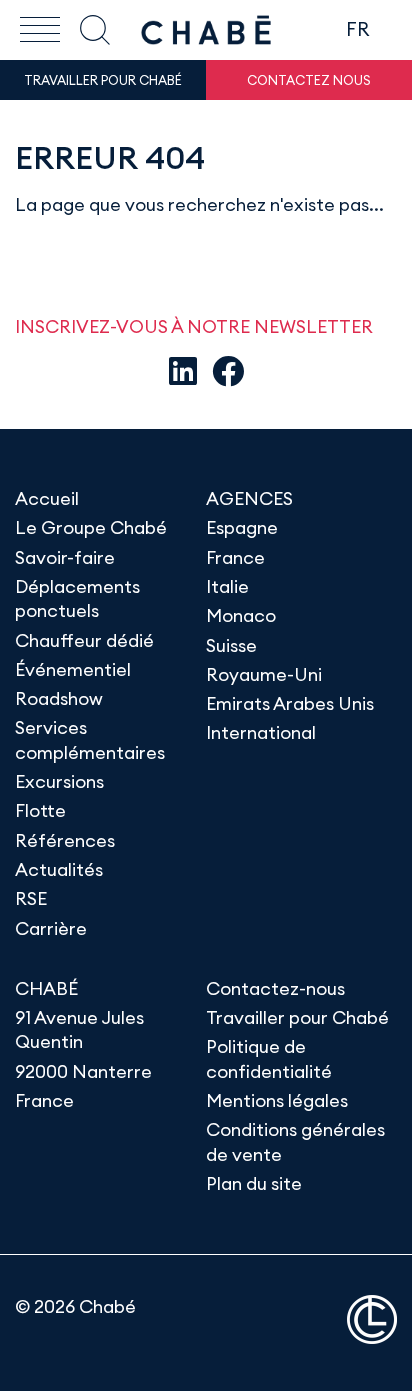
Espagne (242, 527)
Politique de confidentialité (269, 1058)
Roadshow (59, 698)
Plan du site (254, 1183)
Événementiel (73, 669)
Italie (227, 586)
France (235, 557)
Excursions (59, 781)
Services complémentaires (90, 739)
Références (65, 840)
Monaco (241, 615)
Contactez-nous (275, 988)
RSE (31, 898)
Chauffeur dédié (84, 640)
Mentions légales (277, 1100)
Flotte (40, 810)
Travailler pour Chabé (297, 1017)
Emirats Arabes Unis (290, 703)
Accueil (47, 498)
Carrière (51, 928)
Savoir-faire (65, 557)
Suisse (231, 645)
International (261, 732)
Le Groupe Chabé (91, 527)
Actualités (59, 869)
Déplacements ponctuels (77, 598)
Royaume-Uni (264, 674)
